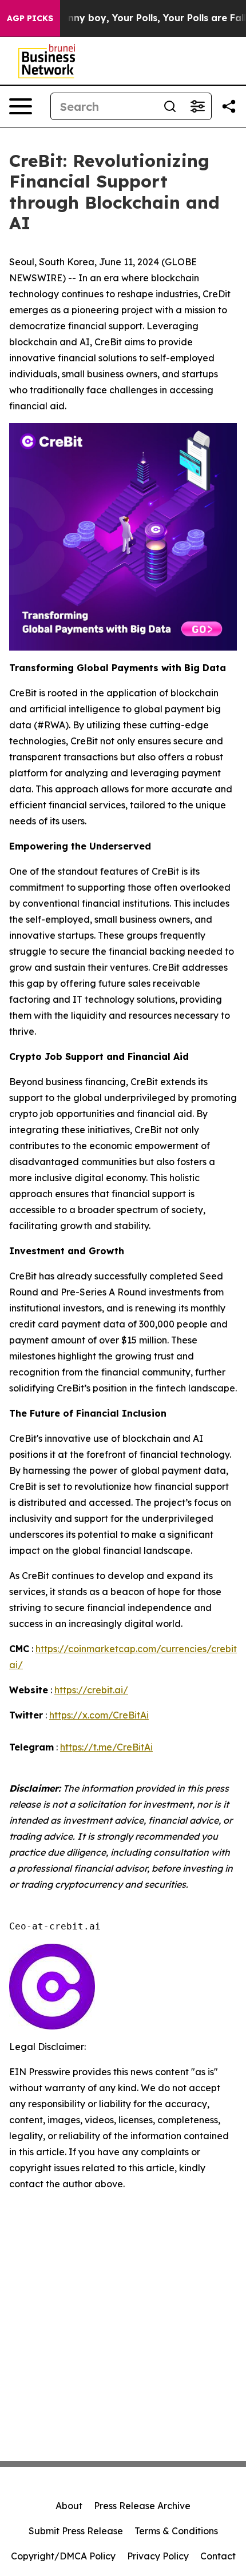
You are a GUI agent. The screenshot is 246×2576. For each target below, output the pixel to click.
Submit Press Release (76, 2531)
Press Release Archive (142, 2506)
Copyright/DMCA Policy (63, 2556)
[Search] (170, 106)
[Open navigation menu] (21, 106)
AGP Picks (30, 18)
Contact (218, 2556)
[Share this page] (229, 106)
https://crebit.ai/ (91, 1690)
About (69, 2506)
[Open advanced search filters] (197, 106)
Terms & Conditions (176, 2531)
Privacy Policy (158, 2556)
